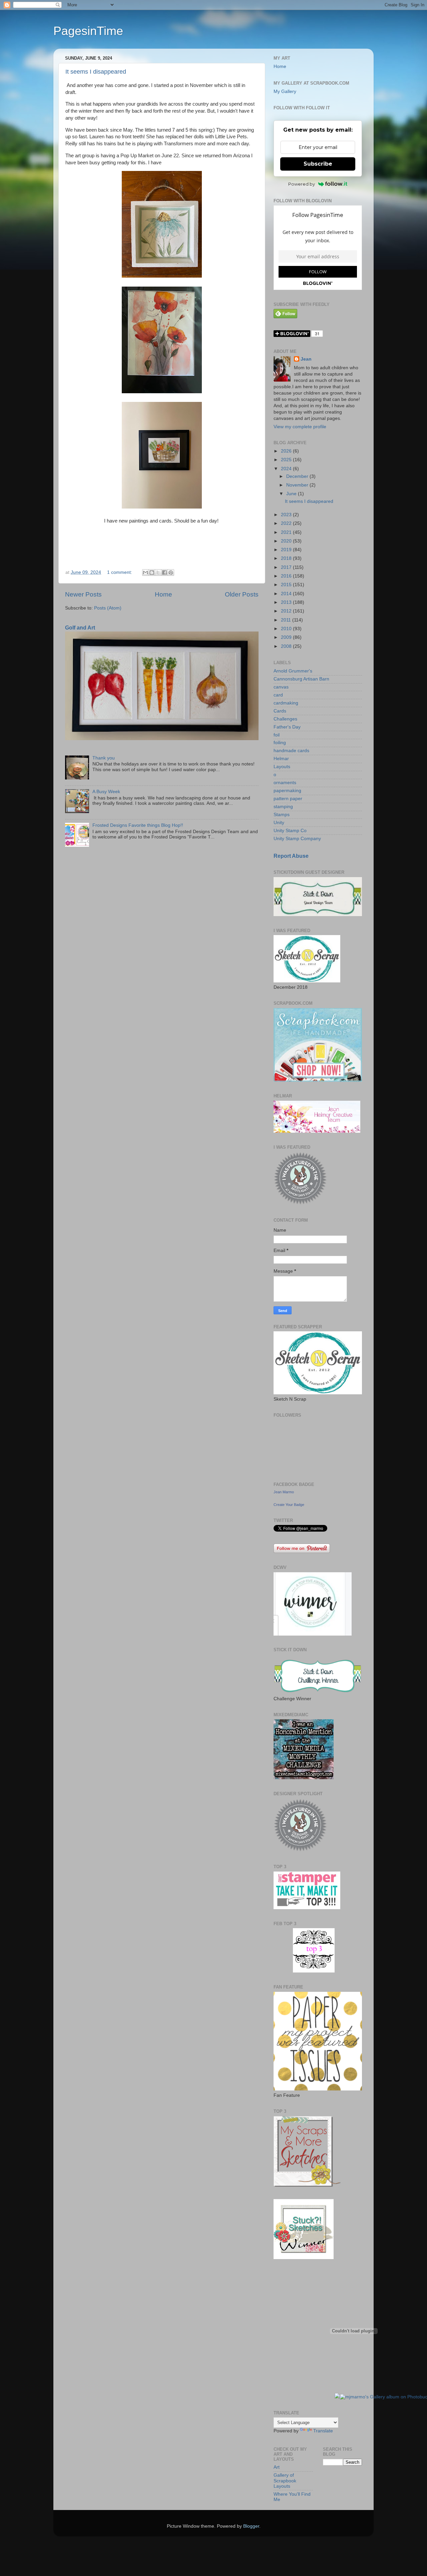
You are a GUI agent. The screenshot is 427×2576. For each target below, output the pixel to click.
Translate (323, 2431)
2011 (287, 620)
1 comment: (120, 572)
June (292, 494)
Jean (306, 359)
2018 (287, 558)
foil (277, 735)
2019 (287, 550)
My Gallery (285, 91)
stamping (283, 807)
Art (277, 2467)
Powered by (302, 184)
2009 (287, 637)
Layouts (282, 767)
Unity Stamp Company (297, 839)
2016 (287, 576)
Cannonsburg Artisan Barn (301, 679)
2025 (287, 460)
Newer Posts (83, 594)
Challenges (285, 719)
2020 (287, 541)
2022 (287, 523)
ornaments (285, 783)
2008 (287, 646)
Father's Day (287, 727)
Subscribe (318, 164)
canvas (281, 687)
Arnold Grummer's (293, 671)
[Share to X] (158, 573)
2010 (287, 629)
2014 (287, 594)
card (278, 695)
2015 (287, 585)
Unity (279, 823)
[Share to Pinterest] (171, 573)
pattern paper (288, 799)
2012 (287, 611)
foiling (280, 743)
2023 (287, 515)
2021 (287, 532)
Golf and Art (80, 628)
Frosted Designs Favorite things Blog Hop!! (138, 825)
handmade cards (291, 751)
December (298, 476)
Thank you (104, 758)
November (298, 485)
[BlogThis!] (152, 573)
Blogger (251, 2526)
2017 (287, 567)
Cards (280, 711)
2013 (287, 602)
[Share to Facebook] (164, 573)
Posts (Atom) (108, 608)
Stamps (282, 815)
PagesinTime (88, 31)
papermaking (287, 791)
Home (163, 594)
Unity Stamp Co (290, 831)
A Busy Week (106, 792)
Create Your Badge (289, 1505)
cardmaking (286, 703)
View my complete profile (300, 427)
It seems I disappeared (96, 72)
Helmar (281, 759)
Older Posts (242, 594)
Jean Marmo (284, 1492)
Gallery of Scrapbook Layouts (285, 2481)
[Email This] (145, 573)
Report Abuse (291, 856)
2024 (287, 469)
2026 (287, 451)
